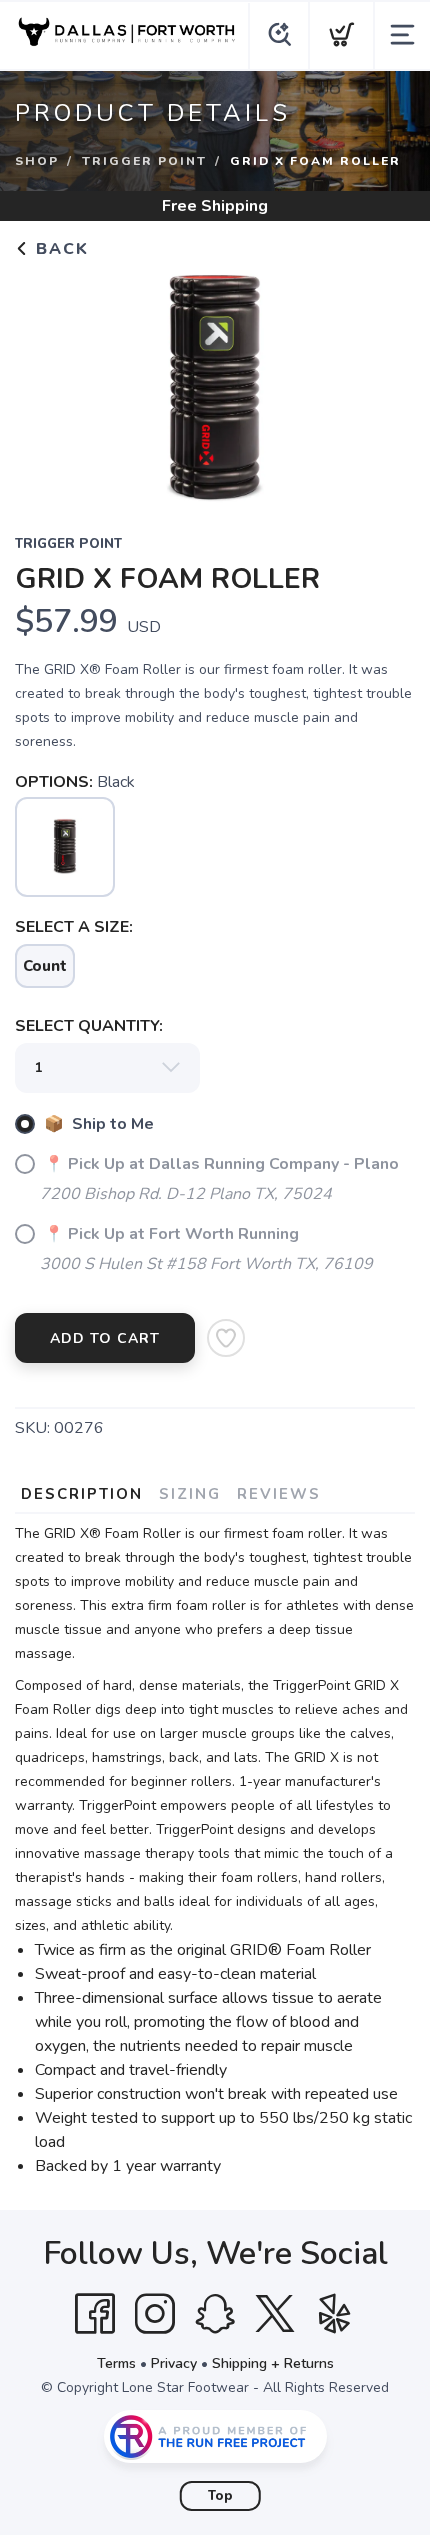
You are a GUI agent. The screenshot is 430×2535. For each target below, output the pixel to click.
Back (59, 249)
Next (384, 383)
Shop (37, 161)
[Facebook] (95, 2314)
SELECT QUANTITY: (89, 1026)
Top (220, 2496)
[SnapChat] (215, 2314)
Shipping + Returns (273, 2363)
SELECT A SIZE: (74, 927)
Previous (46, 383)
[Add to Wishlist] (226, 1338)
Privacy (174, 2363)
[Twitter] (275, 2314)
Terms (116, 2363)
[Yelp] (335, 2314)
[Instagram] (155, 2314)
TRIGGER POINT (144, 161)
